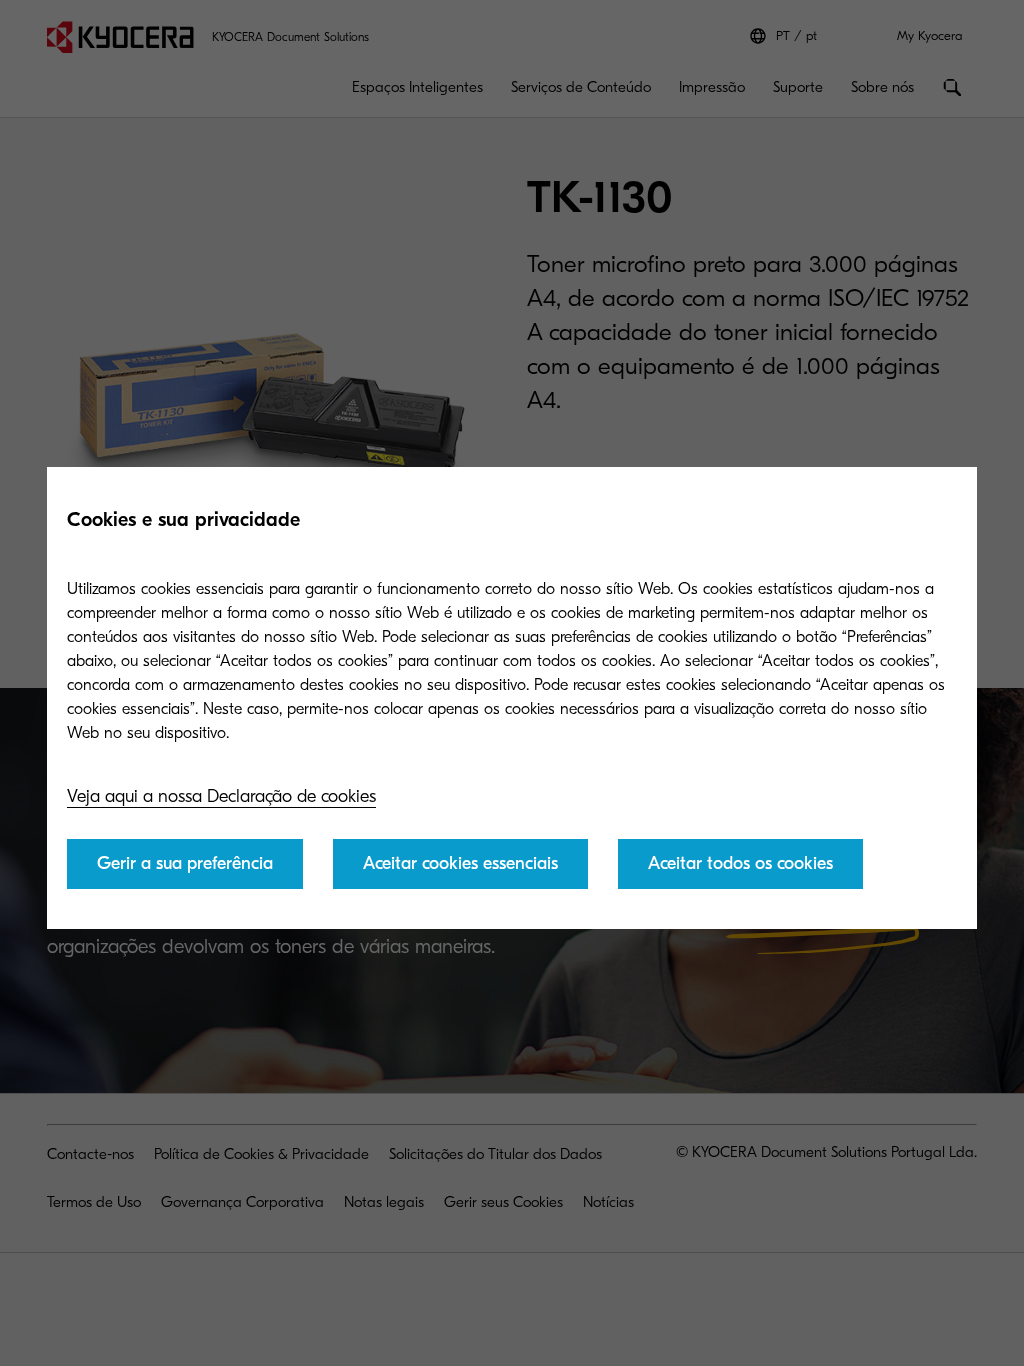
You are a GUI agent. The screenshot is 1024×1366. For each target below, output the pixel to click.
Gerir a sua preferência (185, 863)
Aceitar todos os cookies (740, 863)
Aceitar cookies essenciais (460, 863)
